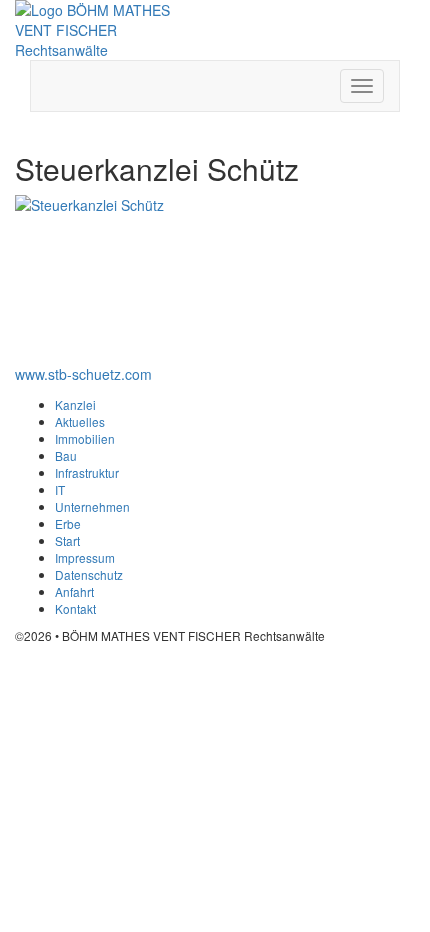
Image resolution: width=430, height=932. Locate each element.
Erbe (68, 523)
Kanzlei (75, 404)
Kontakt (75, 608)
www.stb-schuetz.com (83, 374)
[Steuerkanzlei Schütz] (94, 274)
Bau (66, 455)
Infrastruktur (87, 472)
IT (60, 489)
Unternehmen (92, 506)
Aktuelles (80, 421)
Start (67, 540)
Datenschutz (89, 574)
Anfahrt (74, 591)
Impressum (85, 557)
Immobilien (85, 438)
